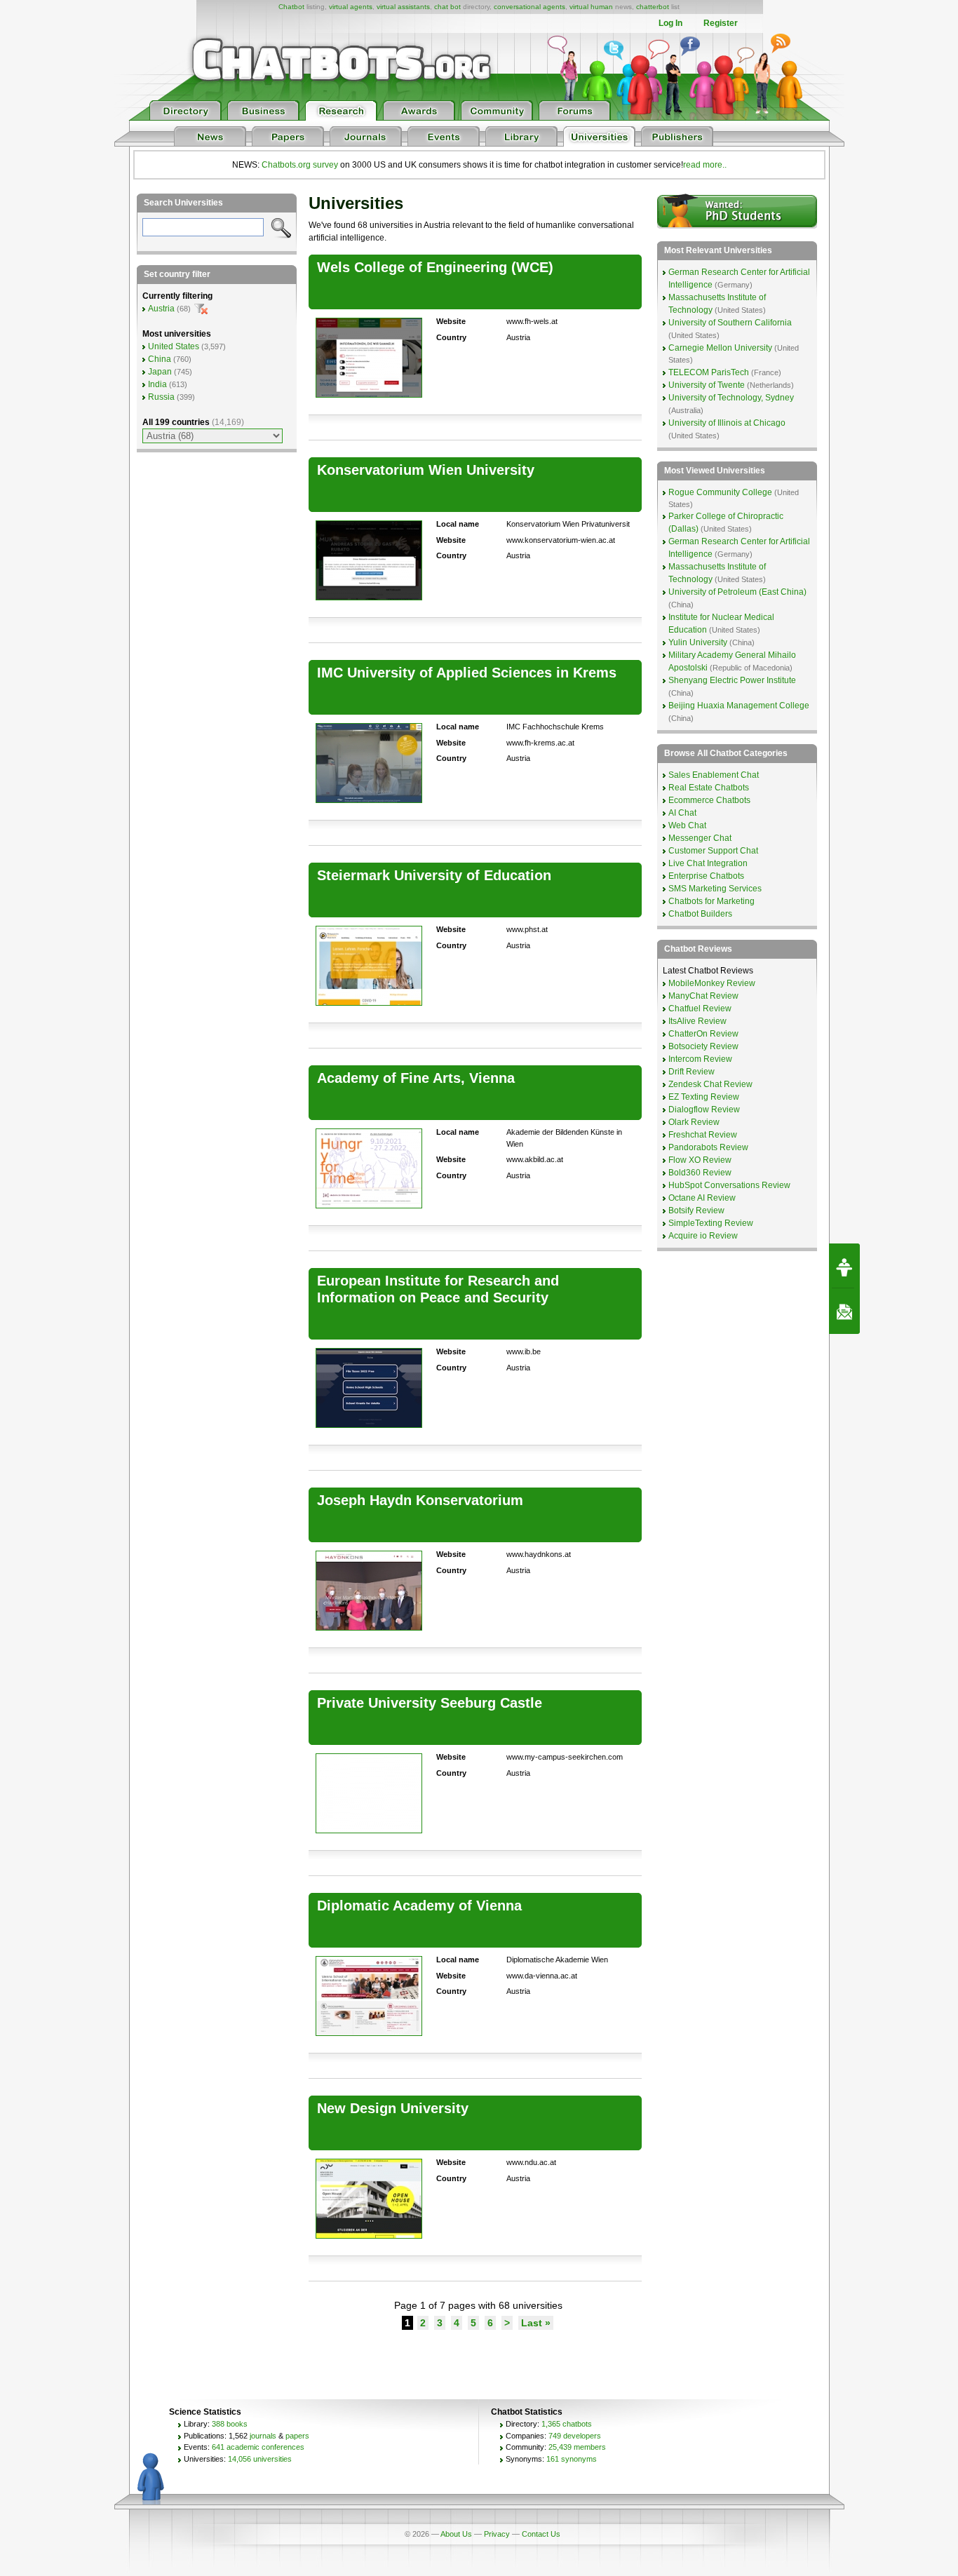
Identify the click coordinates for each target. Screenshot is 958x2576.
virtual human (591, 7)
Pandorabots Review (708, 1147)
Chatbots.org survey (300, 165)
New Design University (393, 2108)
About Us (456, 2534)
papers (297, 2436)
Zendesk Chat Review (710, 1084)
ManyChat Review (703, 996)
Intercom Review (700, 1059)
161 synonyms (572, 2459)
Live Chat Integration (708, 863)
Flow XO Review (700, 1160)
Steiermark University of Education (434, 875)
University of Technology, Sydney (731, 398)
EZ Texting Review (704, 1097)
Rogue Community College (720, 492)
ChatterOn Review (703, 1034)
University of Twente (707, 385)
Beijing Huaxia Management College (739, 706)
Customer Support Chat (713, 851)
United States (174, 346)
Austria (161, 309)
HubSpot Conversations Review (729, 1185)
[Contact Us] (844, 1311)
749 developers (575, 2436)
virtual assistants (403, 7)
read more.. (705, 165)
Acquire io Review (703, 1236)
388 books (230, 2424)
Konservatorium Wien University (426, 470)
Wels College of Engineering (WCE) (435, 267)
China (160, 359)
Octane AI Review (702, 1198)
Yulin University (698, 642)
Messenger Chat (700, 838)
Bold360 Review (700, 1173)
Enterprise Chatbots (706, 876)
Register (721, 23)
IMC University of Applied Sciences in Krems (467, 673)
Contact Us (541, 2534)
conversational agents (529, 7)
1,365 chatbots (567, 2424)
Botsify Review (696, 1211)
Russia (161, 397)
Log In (670, 23)
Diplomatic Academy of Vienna (419, 1906)
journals (263, 2436)
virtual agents (351, 7)
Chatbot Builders (700, 914)
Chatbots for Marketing (711, 901)
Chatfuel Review (700, 1009)
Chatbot (291, 7)
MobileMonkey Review (712, 983)
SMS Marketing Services (715, 889)
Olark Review (694, 1122)
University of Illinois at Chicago (727, 423)
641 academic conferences (258, 2447)
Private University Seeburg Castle (430, 1703)
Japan (160, 372)
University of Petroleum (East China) (737, 592)
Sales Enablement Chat (714, 775)
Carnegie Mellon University (720, 348)
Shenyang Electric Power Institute (732, 680)
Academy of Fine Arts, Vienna (416, 1078)
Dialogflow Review (704, 1110)
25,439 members (577, 2447)
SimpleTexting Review (711, 1223)
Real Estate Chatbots (709, 788)
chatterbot (653, 7)
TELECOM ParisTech (709, 372)
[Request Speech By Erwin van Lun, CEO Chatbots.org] (844, 1266)
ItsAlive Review (697, 1021)
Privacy (497, 2534)
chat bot (447, 7)
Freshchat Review (703, 1135)
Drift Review (691, 1072)
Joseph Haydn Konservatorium (420, 1500)
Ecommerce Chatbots (709, 800)
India (157, 384)
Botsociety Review (703, 1046)
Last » (536, 2323)
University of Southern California (730, 323)
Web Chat (687, 825)
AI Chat (682, 813)
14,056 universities (260, 2459)
